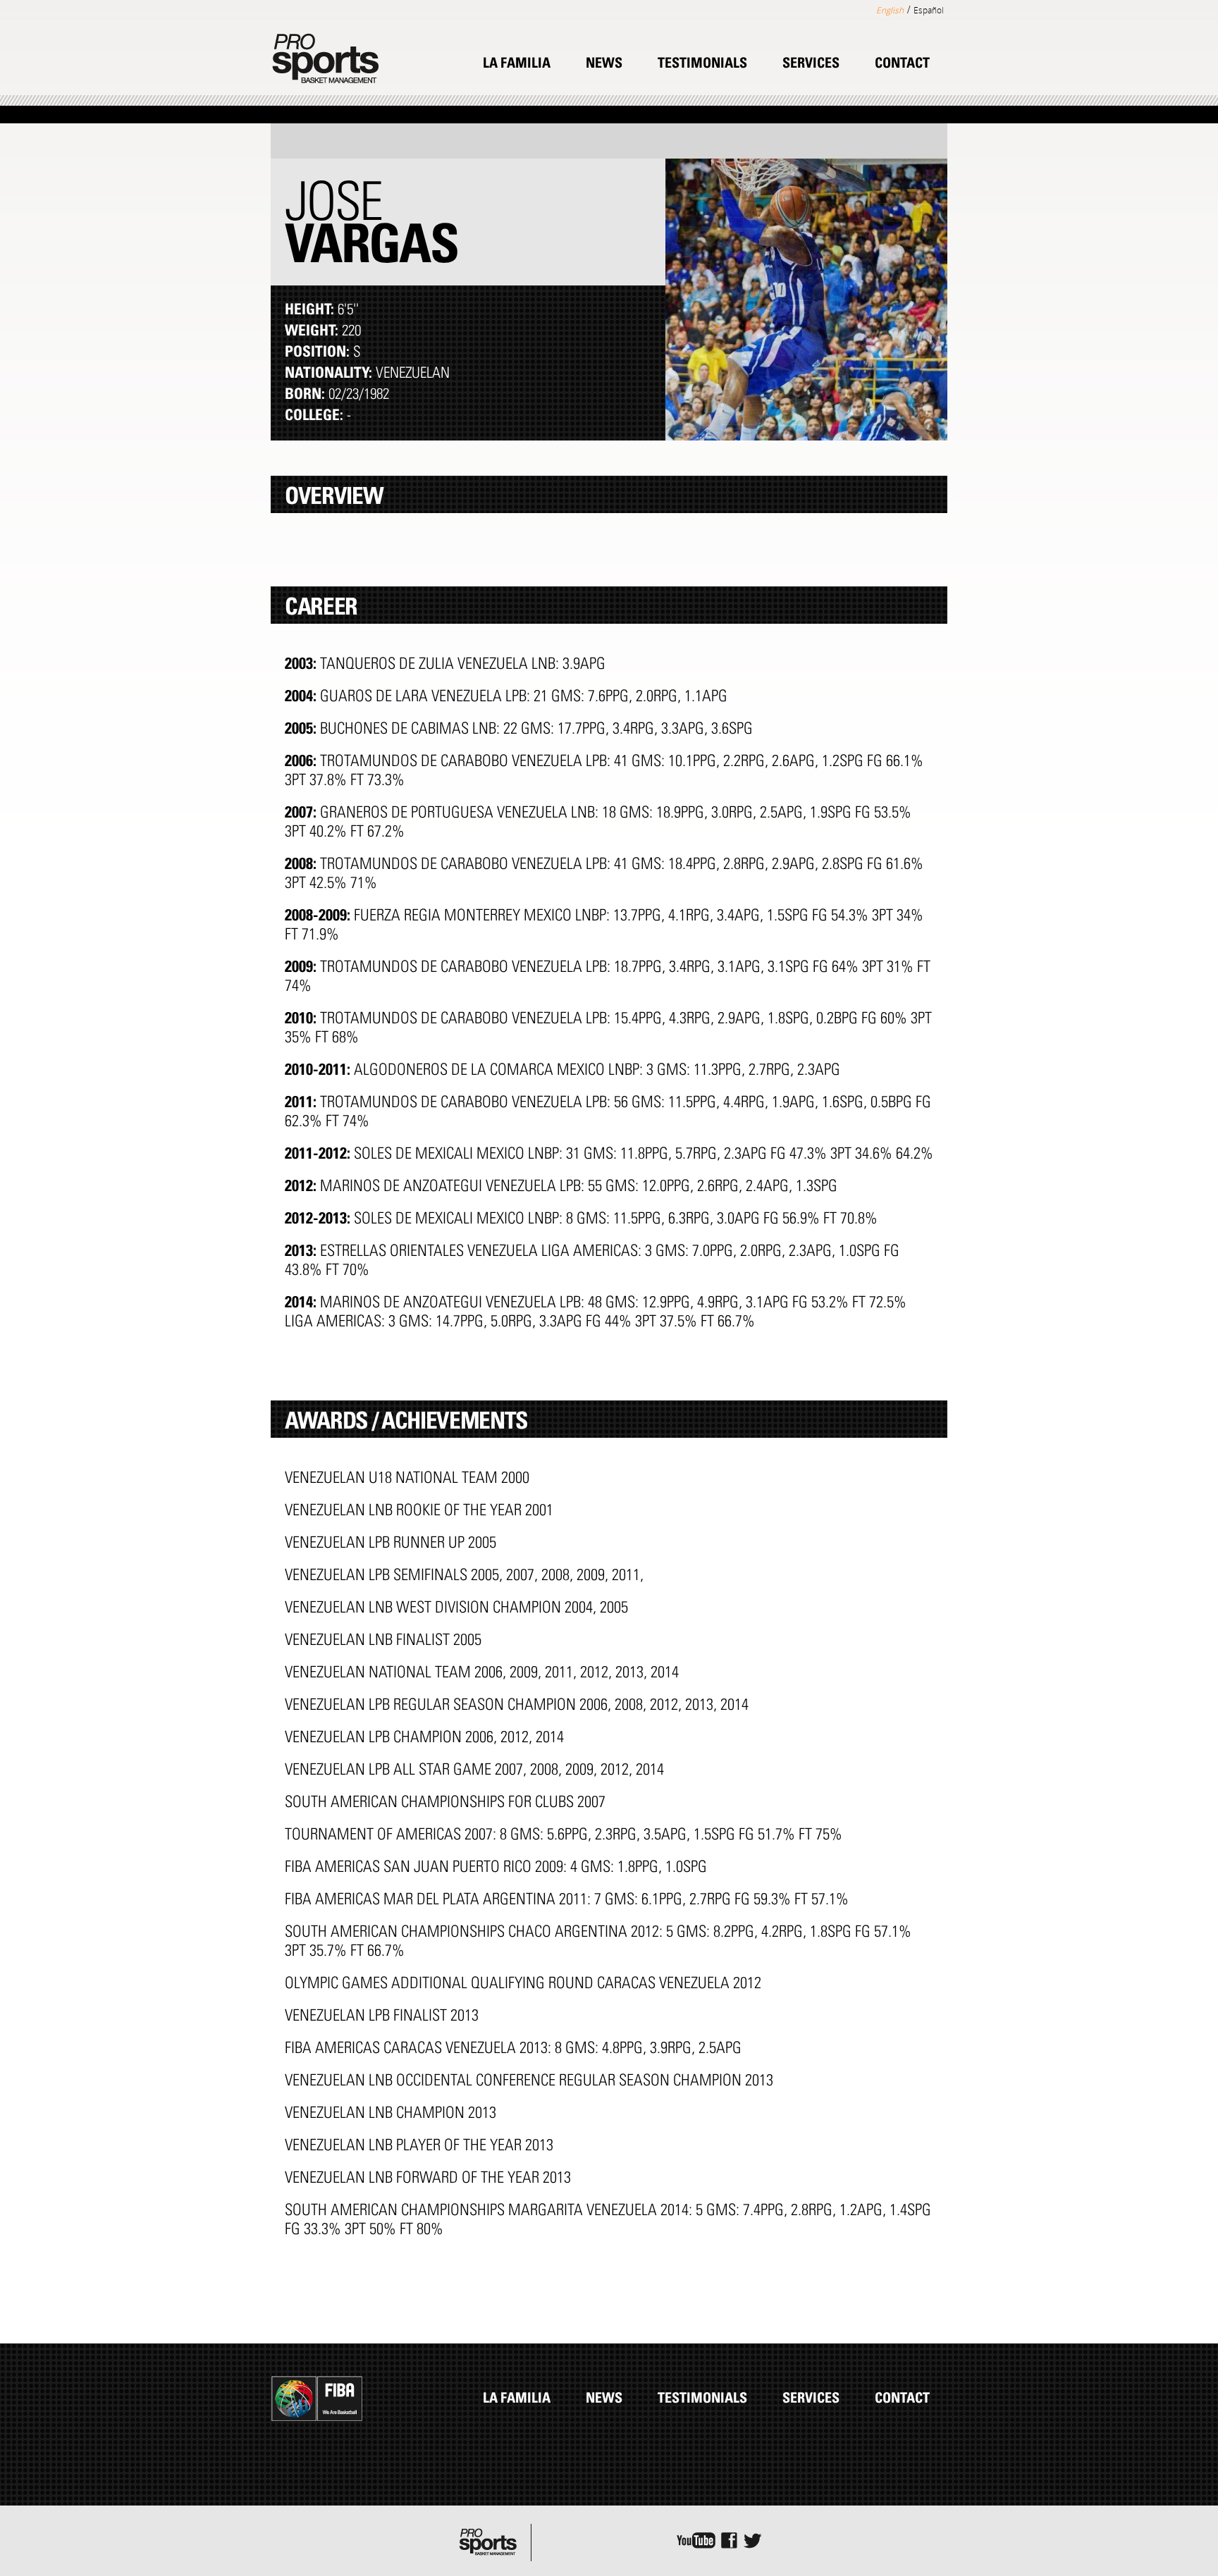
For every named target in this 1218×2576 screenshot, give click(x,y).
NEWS (604, 65)
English (890, 10)
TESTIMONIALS (702, 65)
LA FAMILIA (517, 65)
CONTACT (902, 65)
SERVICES (811, 65)
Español (929, 10)
